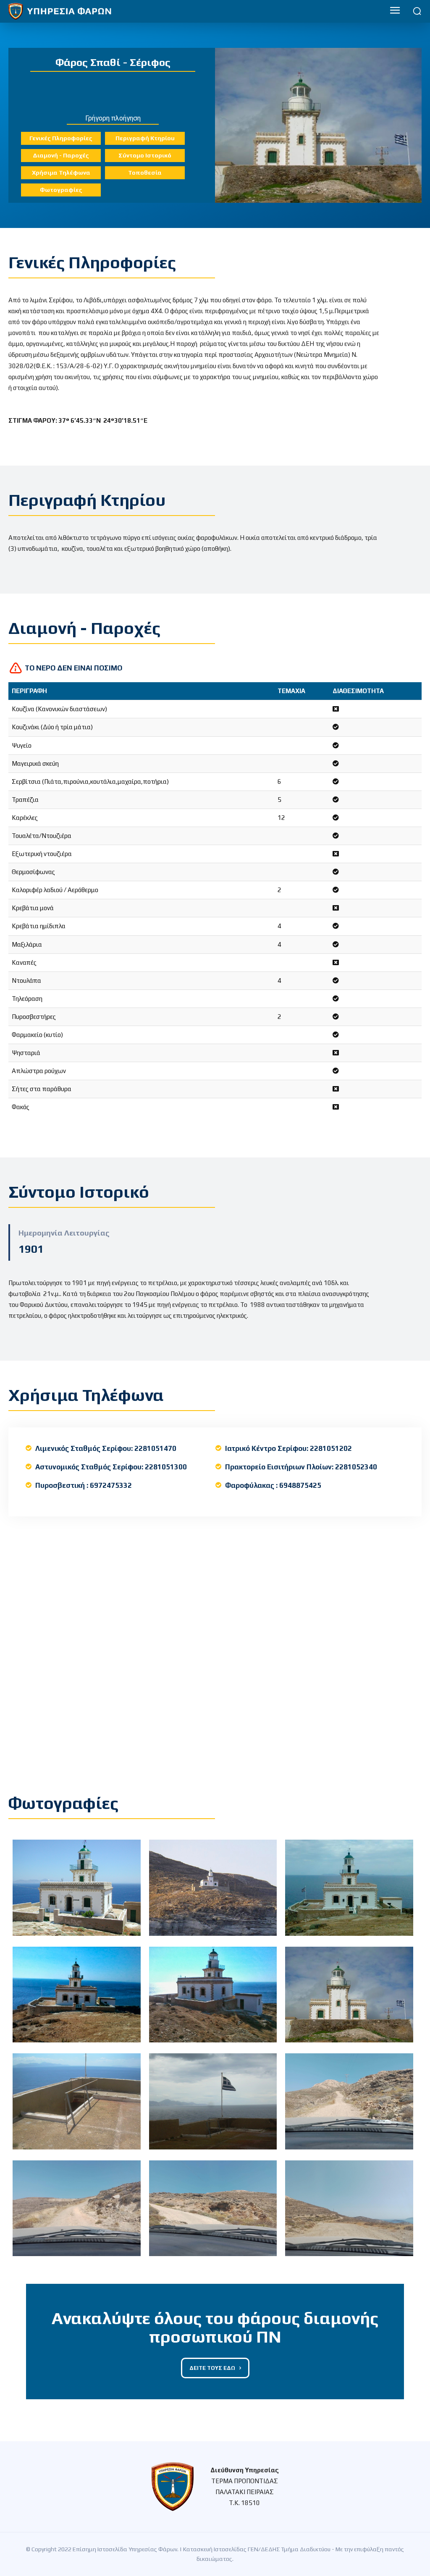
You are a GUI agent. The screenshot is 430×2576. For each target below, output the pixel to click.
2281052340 (356, 1467)
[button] (417, 11)
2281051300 (166, 1467)
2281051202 (331, 1448)
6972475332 (111, 1485)
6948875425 (300, 1485)
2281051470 (155, 1448)
